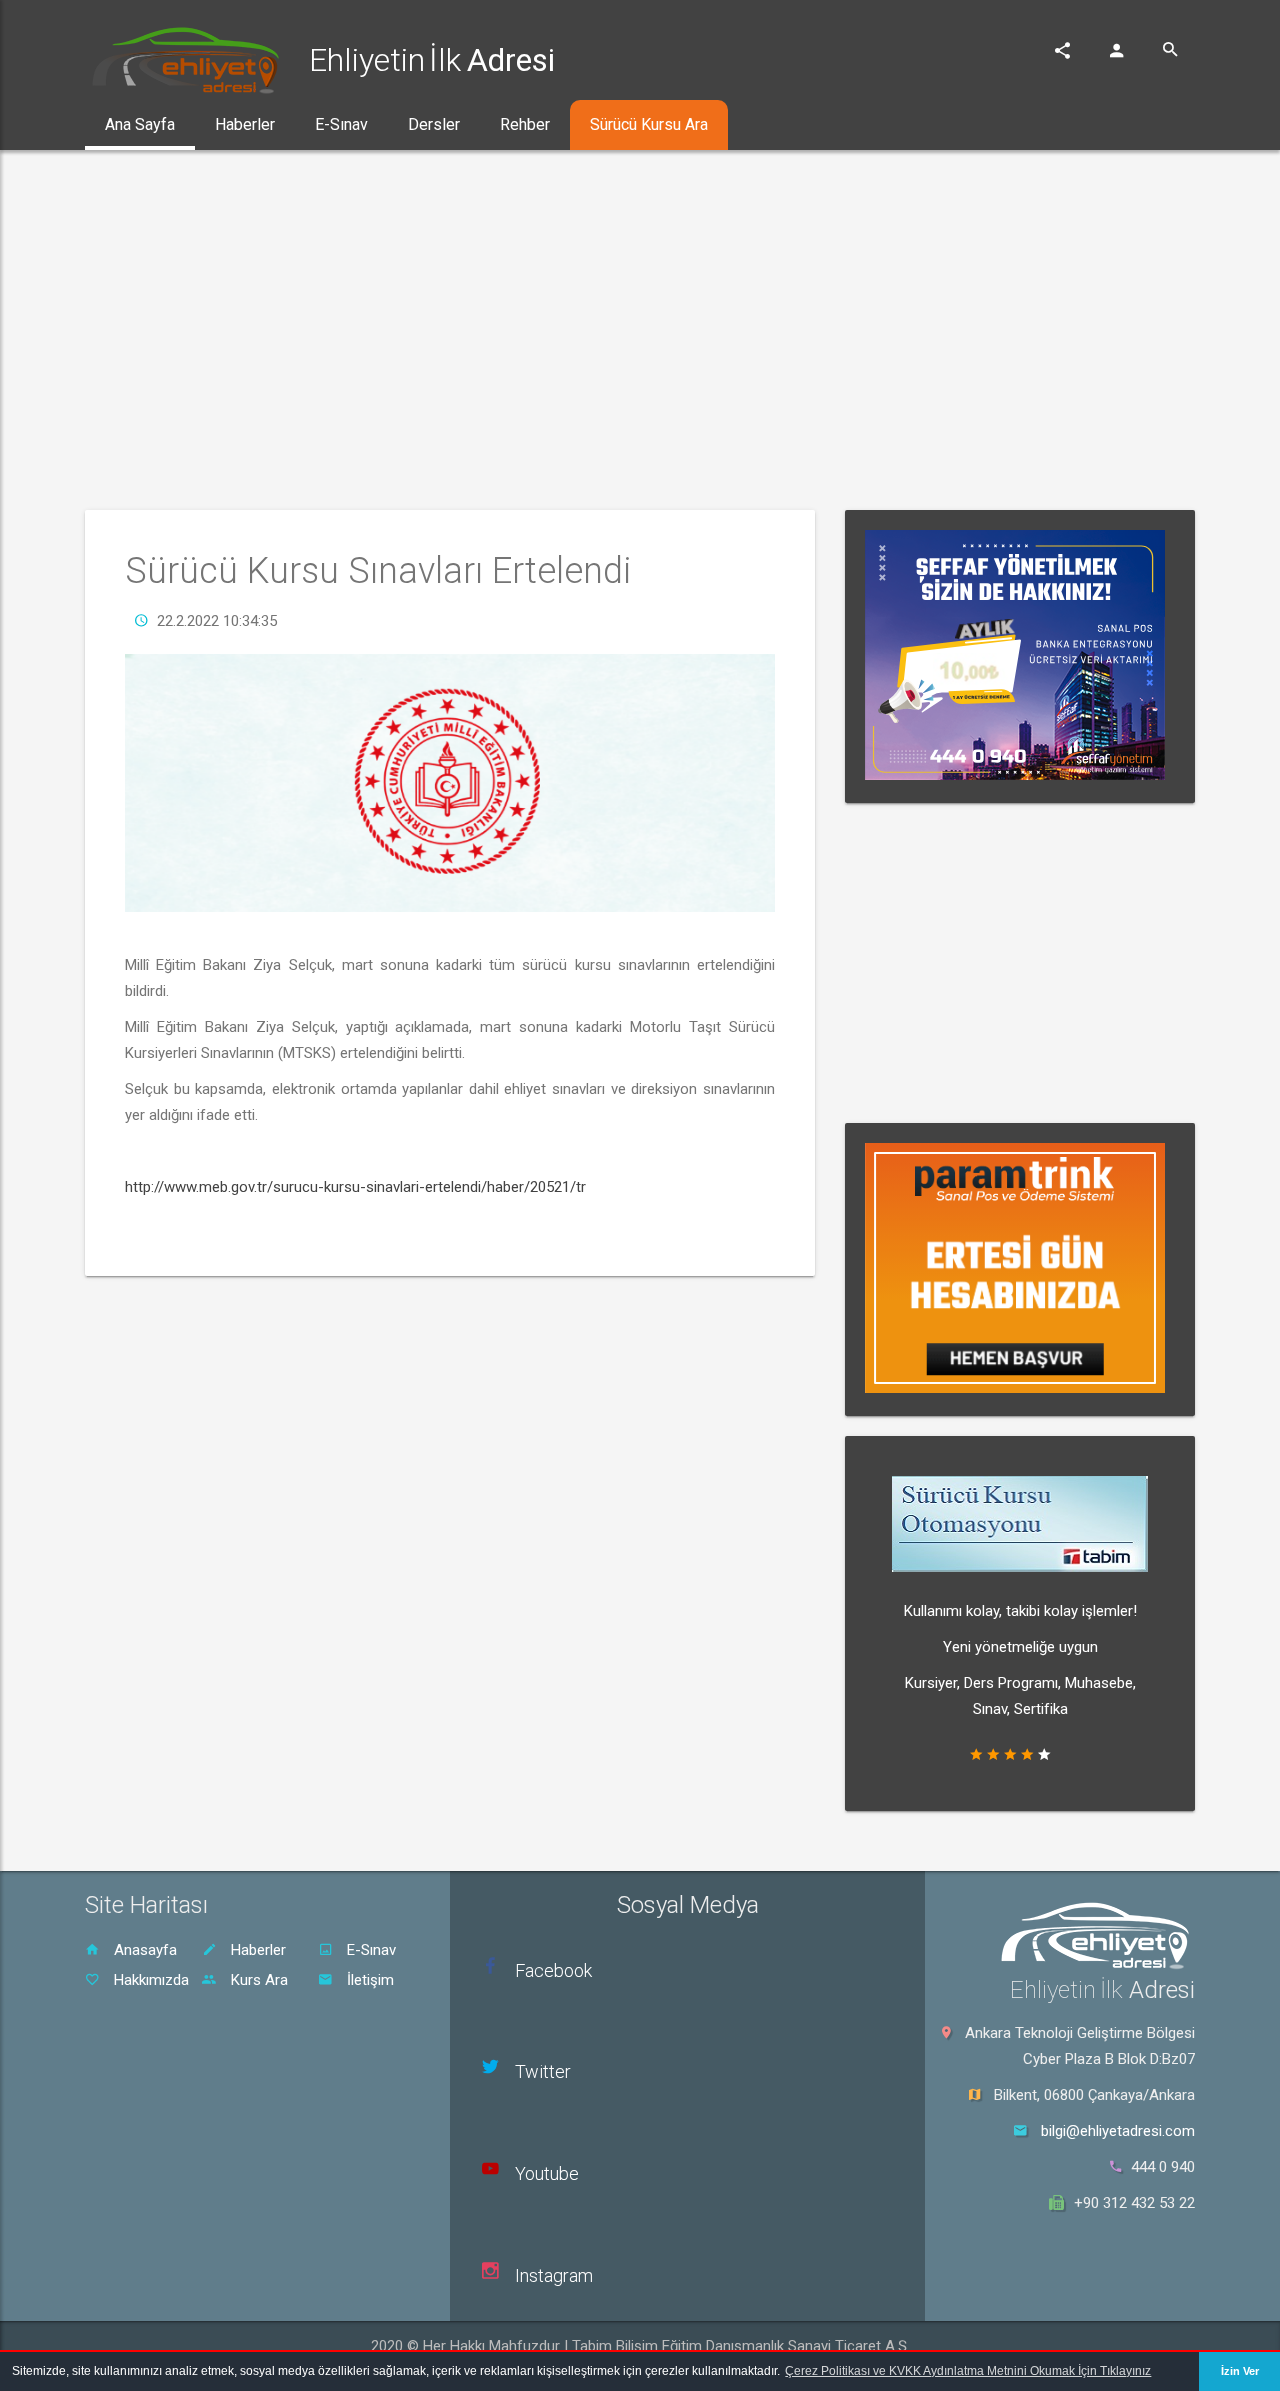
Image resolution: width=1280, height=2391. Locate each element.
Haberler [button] (245, 124)
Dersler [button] (434, 124)
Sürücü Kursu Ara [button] (649, 124)
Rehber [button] (525, 124)
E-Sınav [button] (341, 124)
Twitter (543, 2071)
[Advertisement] (640, 330)
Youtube (547, 2173)
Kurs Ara (257, 1980)
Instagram (554, 2275)
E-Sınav (369, 1950)
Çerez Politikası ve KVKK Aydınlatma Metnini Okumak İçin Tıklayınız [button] (968, 2371)
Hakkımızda (149, 1980)
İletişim (368, 1980)
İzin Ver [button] (1240, 2371)
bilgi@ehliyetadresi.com (1118, 2131)
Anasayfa (143, 1950)
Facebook (553, 1970)
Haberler (256, 1950)
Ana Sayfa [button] (140, 124)
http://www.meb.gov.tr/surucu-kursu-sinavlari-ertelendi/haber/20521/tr (355, 1187)
